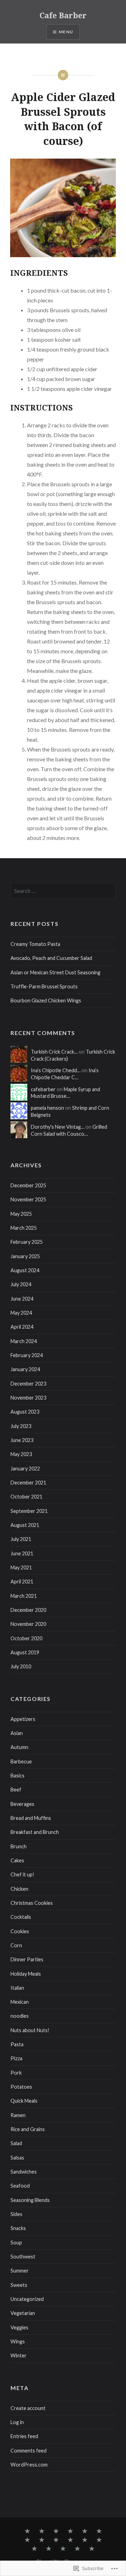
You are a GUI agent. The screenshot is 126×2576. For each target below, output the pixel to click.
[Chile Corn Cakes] (27, 2540)
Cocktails (21, 1917)
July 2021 (21, 1539)
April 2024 (22, 1327)
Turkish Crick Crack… (54, 1052)
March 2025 (24, 1228)
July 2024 (21, 1284)
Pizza (16, 2058)
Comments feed (29, 2451)
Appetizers (23, 1719)
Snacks (18, 2228)
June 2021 (22, 1553)
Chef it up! (22, 1874)
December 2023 (28, 1384)
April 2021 (22, 1581)
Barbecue (21, 1761)
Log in (17, 2422)
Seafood (20, 2186)
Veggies (19, 2327)
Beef (16, 1790)
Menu (66, 32)
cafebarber (43, 1089)
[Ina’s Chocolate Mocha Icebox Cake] (85, 2531)
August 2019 (25, 1652)
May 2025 (21, 1214)
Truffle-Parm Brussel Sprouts (44, 986)
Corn (16, 1945)
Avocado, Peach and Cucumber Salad (51, 958)
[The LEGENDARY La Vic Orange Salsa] (49, 2549)
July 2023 (21, 1426)
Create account (28, 2408)
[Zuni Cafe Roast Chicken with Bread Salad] (56, 2540)
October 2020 (26, 1638)
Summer (20, 2271)
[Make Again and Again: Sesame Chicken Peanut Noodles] (56, 2531)
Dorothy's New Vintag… (58, 1127)
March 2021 (24, 1596)
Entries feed (24, 2436)
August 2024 (25, 1270)
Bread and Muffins (31, 1818)
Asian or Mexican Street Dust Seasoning (55, 972)
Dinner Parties (27, 1959)
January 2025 (25, 1256)
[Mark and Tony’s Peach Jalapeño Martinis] (42, 2531)
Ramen (18, 2115)
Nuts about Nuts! (30, 2030)
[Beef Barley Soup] (70, 2540)
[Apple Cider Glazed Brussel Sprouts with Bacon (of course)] (27, 2531)
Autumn (19, 1747)
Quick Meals (24, 2101)
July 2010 (21, 1666)
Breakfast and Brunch (35, 1832)
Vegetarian (23, 2313)
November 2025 (28, 1199)
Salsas (17, 2158)
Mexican (20, 2002)
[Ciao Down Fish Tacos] (63, 2549)
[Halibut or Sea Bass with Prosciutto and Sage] (70, 2531)
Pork (16, 2073)
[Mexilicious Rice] (34, 2549)
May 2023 (21, 1454)
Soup (16, 2243)
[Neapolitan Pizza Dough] (99, 2531)
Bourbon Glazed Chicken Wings (46, 1000)
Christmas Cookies (32, 1903)
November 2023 (28, 1398)
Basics (17, 1776)
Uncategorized (27, 2299)
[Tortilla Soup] (99, 2540)
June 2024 (22, 1299)
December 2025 (28, 1185)
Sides (16, 2214)
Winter (19, 2355)
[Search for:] (63, 891)
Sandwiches (24, 2172)
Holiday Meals (26, 1974)
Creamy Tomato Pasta (35, 944)
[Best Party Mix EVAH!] (85, 2540)
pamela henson (47, 1108)
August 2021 (25, 1525)
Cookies (20, 1931)
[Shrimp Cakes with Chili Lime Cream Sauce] (42, 2540)
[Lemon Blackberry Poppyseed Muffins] (92, 2549)
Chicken (19, 1889)
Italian (17, 1988)
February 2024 (27, 1355)
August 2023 (25, 1412)
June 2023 (22, 1440)
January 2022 (25, 1469)
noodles (20, 2016)
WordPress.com (29, 2465)
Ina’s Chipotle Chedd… (56, 1070)
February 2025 (27, 1242)
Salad (16, 2143)
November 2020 (28, 1624)
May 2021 (21, 1567)
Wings (18, 2341)
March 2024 (24, 1341)
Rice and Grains (28, 2129)
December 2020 (28, 1610)
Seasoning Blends (30, 2200)
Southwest (23, 2257)
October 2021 (26, 1497)
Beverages (22, 1804)
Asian (17, 1733)
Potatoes (21, 2087)
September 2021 (29, 1511)
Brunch (19, 1846)
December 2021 (28, 1483)
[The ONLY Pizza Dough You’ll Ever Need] (77, 2549)
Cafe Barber (63, 15)
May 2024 (21, 1313)
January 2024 (25, 1369)
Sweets (19, 2285)
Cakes (17, 1860)
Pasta (17, 2044)
